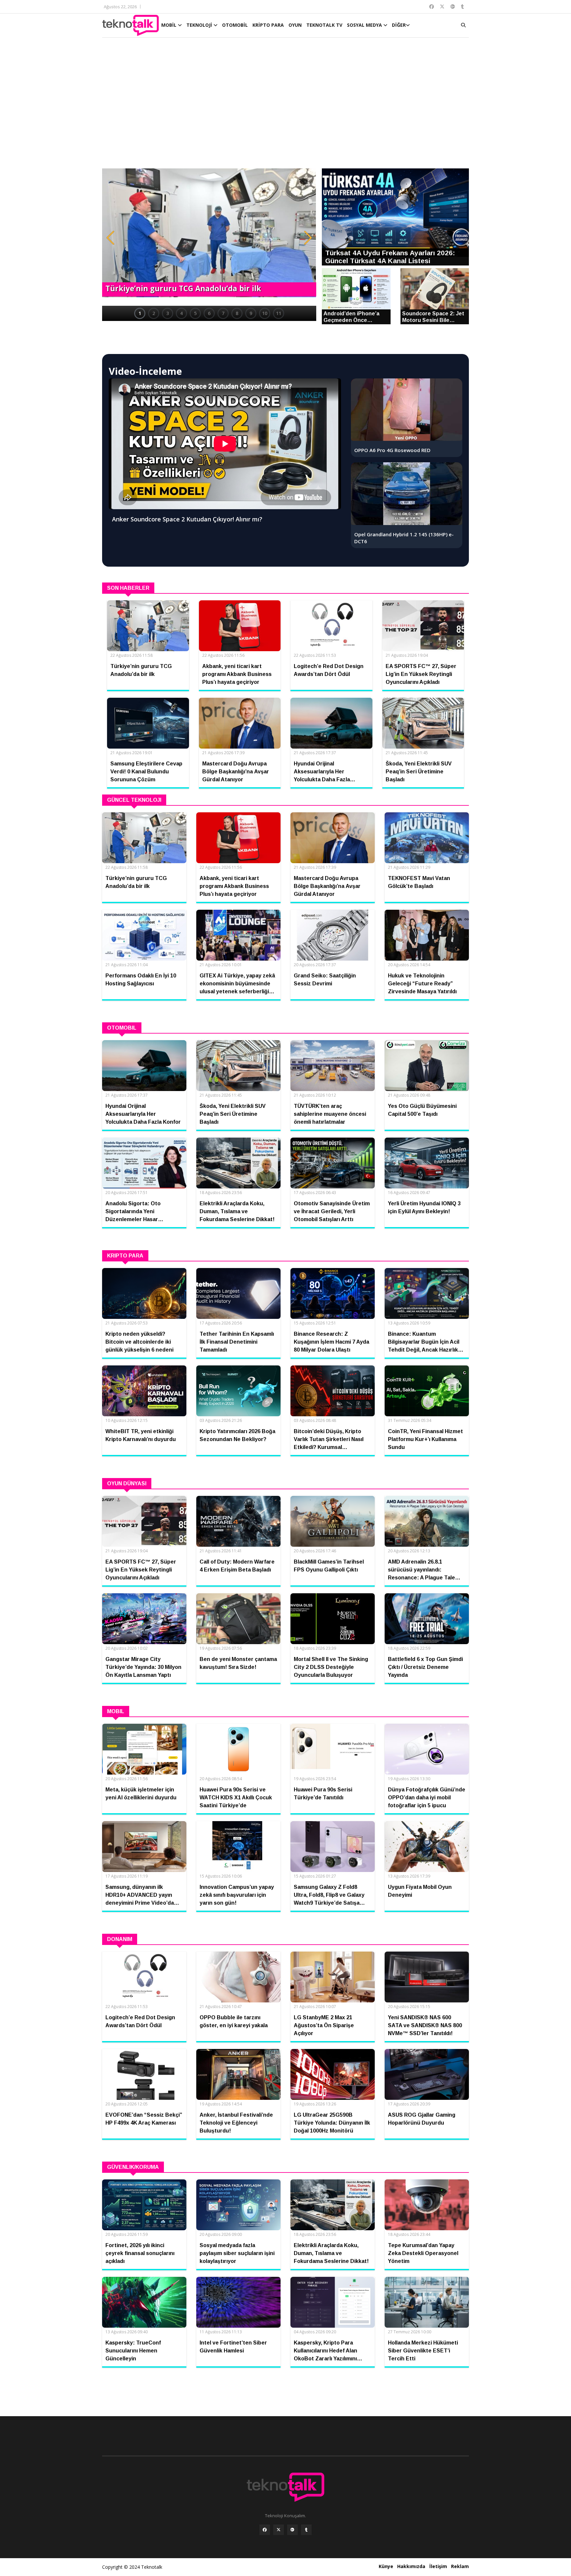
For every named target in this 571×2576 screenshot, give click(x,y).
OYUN (295, 25)
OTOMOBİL (235, 25)
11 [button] (279, 313)
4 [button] (181, 313)
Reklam (460, 2566)
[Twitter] (279, 2530)
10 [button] (265, 313)
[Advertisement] (285, 106)
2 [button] (154, 313)
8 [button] (237, 313)
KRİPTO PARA (268, 25)
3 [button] (168, 313)
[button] (110, 238)
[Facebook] (265, 2530)
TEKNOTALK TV (324, 25)
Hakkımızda (411, 2566)
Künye (386, 2566)
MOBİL (170, 25)
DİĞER (399, 25)
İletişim (438, 2566)
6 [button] (209, 313)
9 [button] (251, 313)
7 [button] (223, 313)
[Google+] (292, 2530)
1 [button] (140, 313)
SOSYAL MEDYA (365, 25)
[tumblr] (306, 2530)
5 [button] (195, 313)
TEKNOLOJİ (200, 25)
